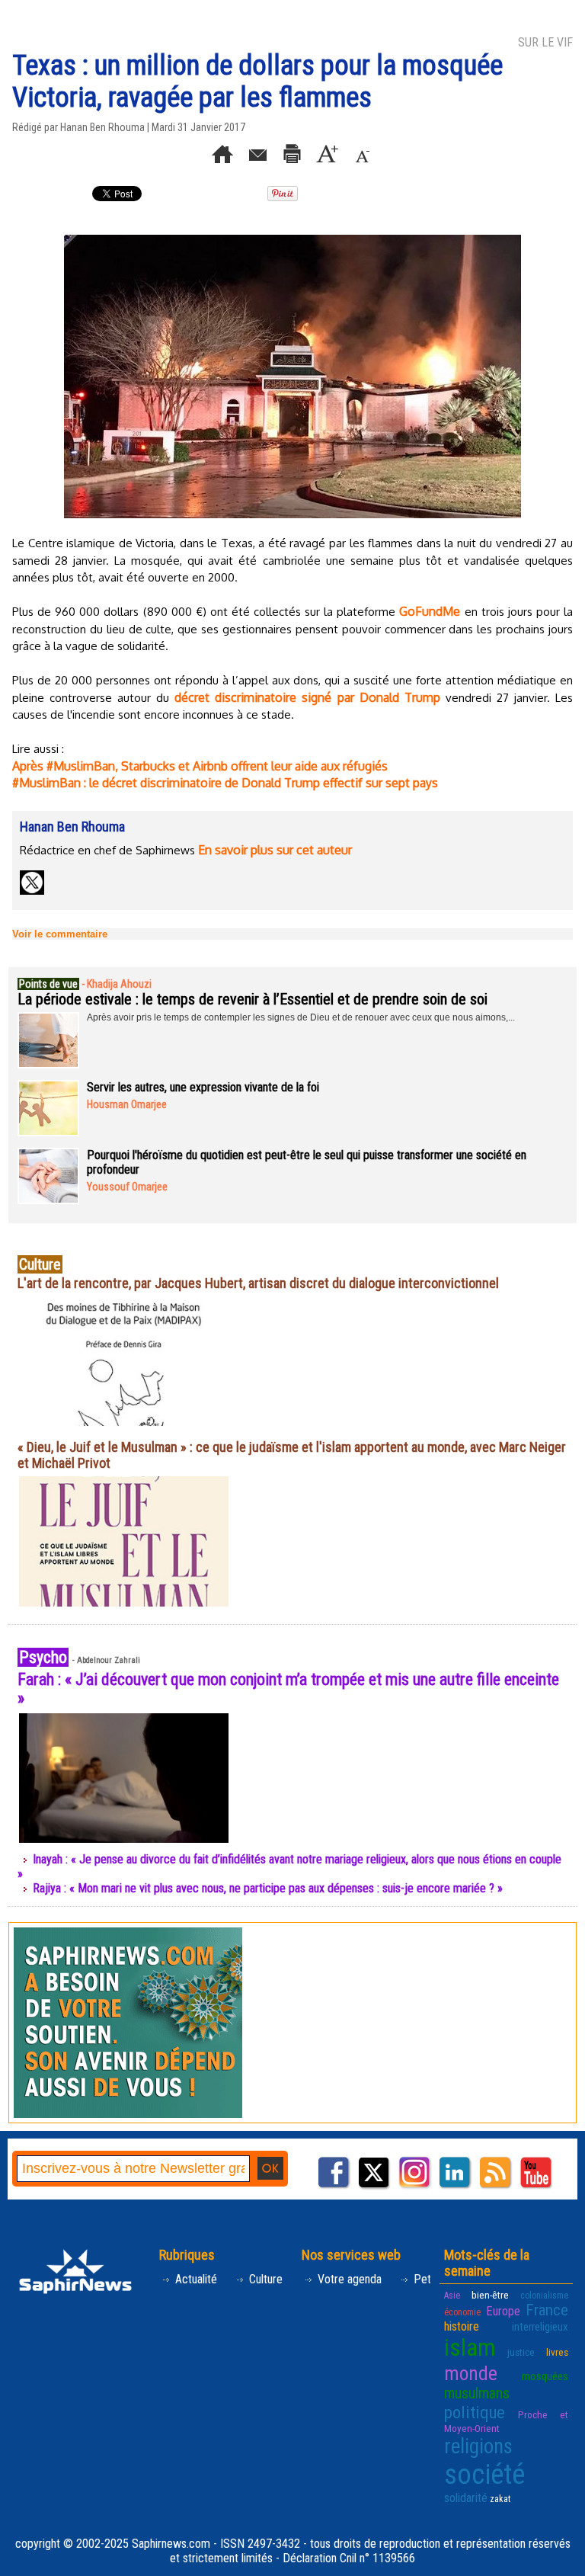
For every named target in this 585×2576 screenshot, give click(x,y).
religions (478, 2446)
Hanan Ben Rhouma (102, 127)
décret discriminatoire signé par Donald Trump (307, 697)
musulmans (477, 2393)
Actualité (195, 2279)
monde (471, 2373)
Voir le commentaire (60, 934)
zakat (500, 2499)
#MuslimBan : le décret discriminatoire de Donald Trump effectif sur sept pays (225, 783)
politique (475, 2412)
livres (557, 2352)
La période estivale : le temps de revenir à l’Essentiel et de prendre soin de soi (253, 999)
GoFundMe (430, 611)
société (484, 2475)
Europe (503, 2311)
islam (470, 2348)
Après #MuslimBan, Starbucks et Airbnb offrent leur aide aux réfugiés (200, 766)
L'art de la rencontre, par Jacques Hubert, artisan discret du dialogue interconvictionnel (258, 1283)
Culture (264, 2279)
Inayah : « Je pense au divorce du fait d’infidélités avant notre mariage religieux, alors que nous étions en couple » (289, 1866)
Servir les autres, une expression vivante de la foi (203, 1087)
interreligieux (540, 2327)
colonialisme (544, 2296)
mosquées (545, 2376)
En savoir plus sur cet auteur (275, 850)
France (547, 2310)
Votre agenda (348, 2279)
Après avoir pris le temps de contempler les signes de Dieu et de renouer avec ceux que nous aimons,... (301, 1017)
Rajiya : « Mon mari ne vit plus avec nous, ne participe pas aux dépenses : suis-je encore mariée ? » (268, 1888)
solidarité (466, 2498)
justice (521, 2352)
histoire (462, 2326)
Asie (452, 2296)
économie (462, 2312)
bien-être (490, 2295)
